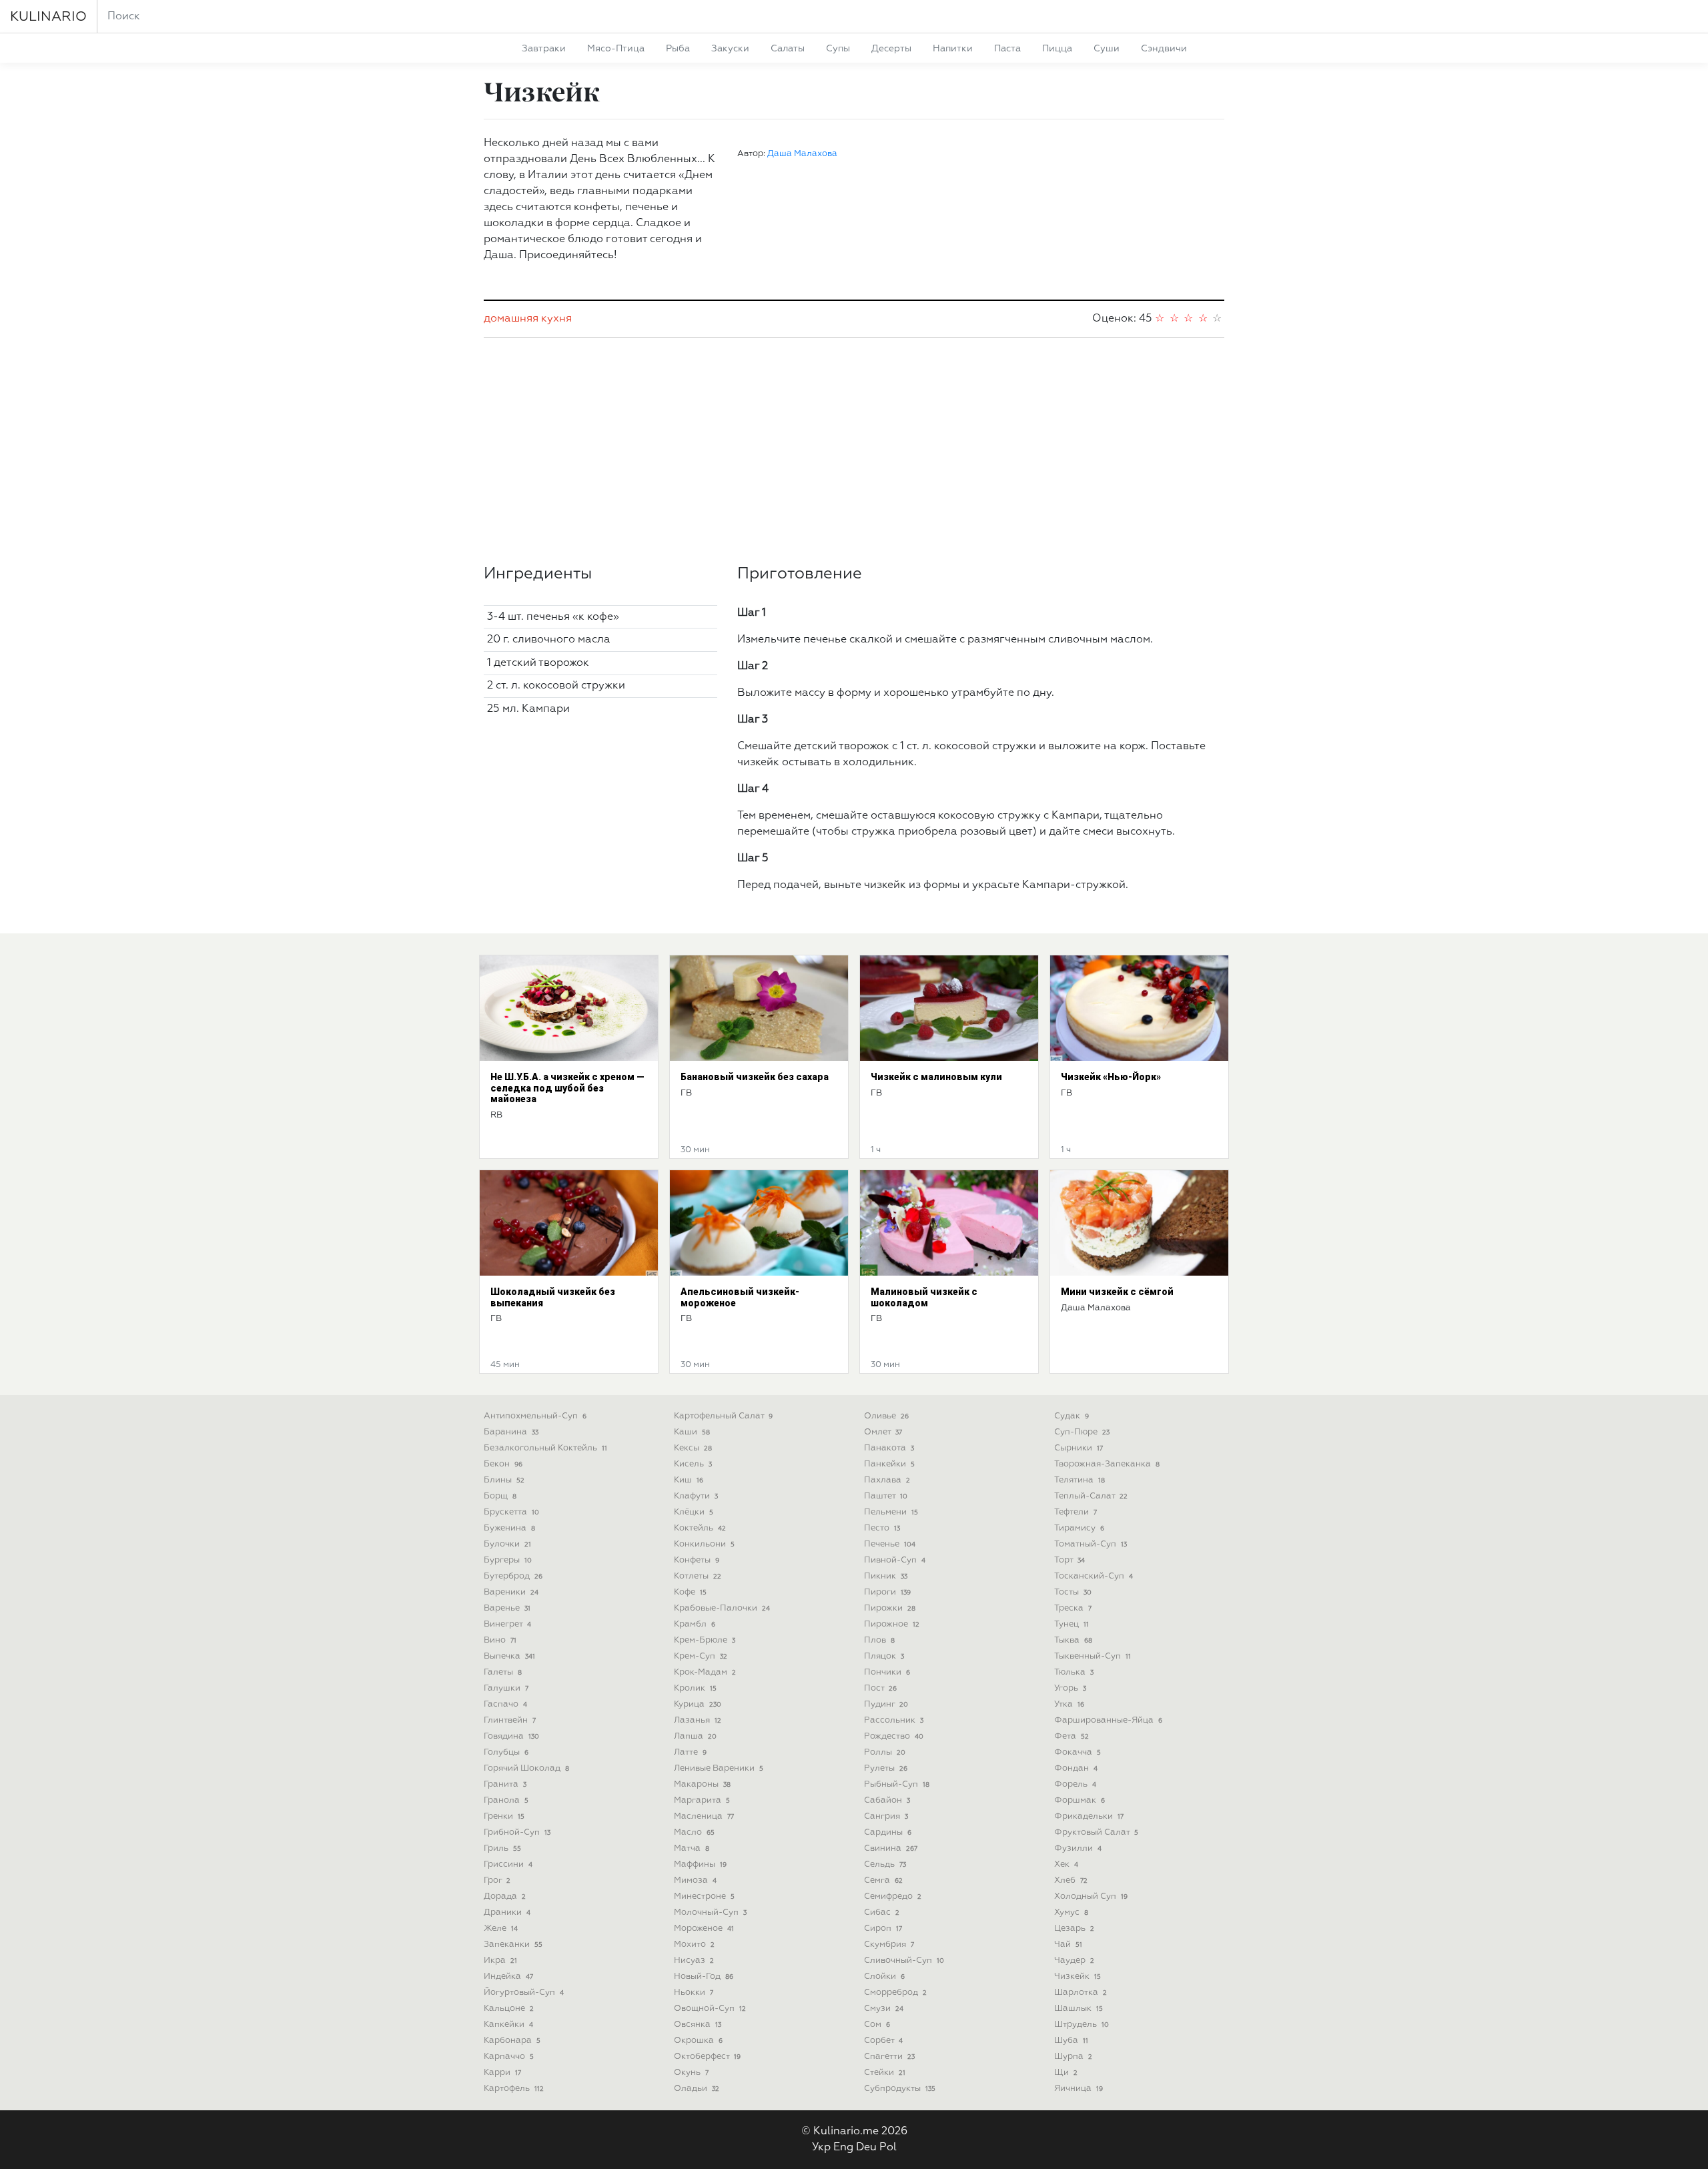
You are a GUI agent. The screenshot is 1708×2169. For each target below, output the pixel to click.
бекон (503, 1464)
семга (883, 1880)
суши (1107, 49)
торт (1070, 1560)
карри (502, 2073)
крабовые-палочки (722, 1608)
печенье (890, 1544)
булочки (507, 1544)
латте (690, 1752)
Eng (843, 2148)
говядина (511, 1736)
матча (692, 1848)
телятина (1080, 1480)
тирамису (1079, 1528)
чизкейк (1078, 1977)
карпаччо (509, 2057)
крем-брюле (705, 1640)
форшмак (1080, 1800)
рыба (678, 49)
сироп (883, 1928)
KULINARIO (48, 17)
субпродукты (900, 2089)
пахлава (887, 1480)
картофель (514, 2089)
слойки (884, 1977)
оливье (886, 1416)
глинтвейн (510, 1720)
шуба (1071, 2041)
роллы (885, 1752)
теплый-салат (1091, 1496)
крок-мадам (705, 1672)
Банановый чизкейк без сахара (755, 1077)
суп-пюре (1082, 1432)
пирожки (890, 1608)
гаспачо (505, 1704)
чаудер (1074, 1961)
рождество (894, 1736)
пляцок (884, 1656)
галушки (506, 1688)
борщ (500, 1496)
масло (694, 1832)
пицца (1057, 49)
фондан (1076, 1768)
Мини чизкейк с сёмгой (1117, 1292)
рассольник (894, 1720)
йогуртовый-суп (524, 1993)
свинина (891, 1848)
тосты (1073, 1592)
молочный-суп (710, 1912)
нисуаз (694, 1961)
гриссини (508, 1864)
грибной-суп (517, 1832)
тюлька (1074, 1672)
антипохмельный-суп (535, 1416)
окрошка (698, 2041)
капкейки (508, 2025)
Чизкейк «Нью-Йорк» (1111, 1077)
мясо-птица (616, 49)
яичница (1079, 2089)
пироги (887, 1592)
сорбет (883, 2041)
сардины (888, 1832)
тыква (1073, 1640)
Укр (821, 2148)
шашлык (1079, 2009)
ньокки (694, 1993)
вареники (511, 1592)
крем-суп (701, 1656)
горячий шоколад (526, 1768)
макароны (702, 1784)
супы (838, 49)
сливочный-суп (904, 1961)
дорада (505, 1896)
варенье (507, 1608)
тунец (1072, 1624)
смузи (884, 2009)
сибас (882, 1912)
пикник (886, 1576)
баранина (511, 1432)
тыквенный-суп (1093, 1656)
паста (1007, 49)
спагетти (889, 2057)
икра (500, 1961)
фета (1072, 1736)
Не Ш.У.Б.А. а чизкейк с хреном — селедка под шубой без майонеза (567, 1088)
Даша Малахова (802, 154)
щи (1066, 2073)
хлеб (1071, 1880)
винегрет (507, 1624)
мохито (694, 1944)
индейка (508, 1977)
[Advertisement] (854, 451)
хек (1066, 1864)
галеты (503, 1672)
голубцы (506, 1752)
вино (500, 1640)
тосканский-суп (1094, 1576)
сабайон (887, 1800)
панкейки (889, 1464)
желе (501, 1928)
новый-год (704, 1977)
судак (1072, 1416)
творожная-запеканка (1107, 1464)
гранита (505, 1784)
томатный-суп (1091, 1544)
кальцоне (509, 2009)
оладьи (697, 2089)
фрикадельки (1089, 1816)
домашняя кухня (528, 319)
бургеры (508, 1560)
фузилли (1078, 1848)
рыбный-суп (897, 1784)
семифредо (893, 1896)
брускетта (511, 1512)
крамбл (695, 1624)
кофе (690, 1592)
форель (1075, 1784)
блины (504, 1480)
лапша (695, 1736)
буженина (509, 1528)
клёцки (694, 1512)
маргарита (702, 1800)
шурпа (1073, 2057)
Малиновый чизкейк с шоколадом (924, 1297)
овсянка (698, 2025)
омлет (883, 1432)
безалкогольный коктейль (545, 1448)
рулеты (886, 1768)
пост (880, 1688)
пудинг (886, 1704)
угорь (1070, 1688)
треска (1073, 1608)
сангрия (886, 1816)
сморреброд (895, 1993)
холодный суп (1091, 1896)
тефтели (1076, 1512)
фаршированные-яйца (1108, 1720)
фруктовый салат (1096, 1832)
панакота (889, 1448)
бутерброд (513, 1576)
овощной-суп (710, 2009)
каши (692, 1432)
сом (877, 2025)
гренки (504, 1816)
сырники (1079, 1448)
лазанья (698, 1720)
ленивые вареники (719, 1768)
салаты (788, 49)
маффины (700, 1864)
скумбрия (889, 1944)
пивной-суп (895, 1560)
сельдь (885, 1864)
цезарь (1074, 1928)
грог (497, 1880)
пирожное (892, 1624)
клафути (696, 1496)
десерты (891, 49)
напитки (953, 49)
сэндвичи (1164, 49)
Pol (888, 2148)
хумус (1071, 1912)
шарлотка (1081, 1993)
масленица (704, 1816)
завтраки (544, 49)
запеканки (513, 1944)
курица (698, 1704)
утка (1069, 1704)
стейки (885, 2073)
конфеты (697, 1560)
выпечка (509, 1656)
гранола (506, 1800)
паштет (886, 1496)
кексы (693, 1448)
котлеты (698, 1576)
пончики (887, 1672)
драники (507, 1912)
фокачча (1078, 1752)
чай (1068, 1944)
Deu (866, 2148)
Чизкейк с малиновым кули (936, 1077)
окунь (691, 2073)
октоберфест (707, 2057)
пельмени (891, 1512)
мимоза (695, 1880)
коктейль (700, 1528)
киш (689, 1480)
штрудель (1082, 2025)
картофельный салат (723, 1416)
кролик (695, 1688)
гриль (502, 1848)
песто (882, 1528)
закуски (730, 49)
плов (879, 1640)
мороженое (704, 1928)
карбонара (512, 2041)
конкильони (704, 1544)
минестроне (704, 1896)
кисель (693, 1464)
